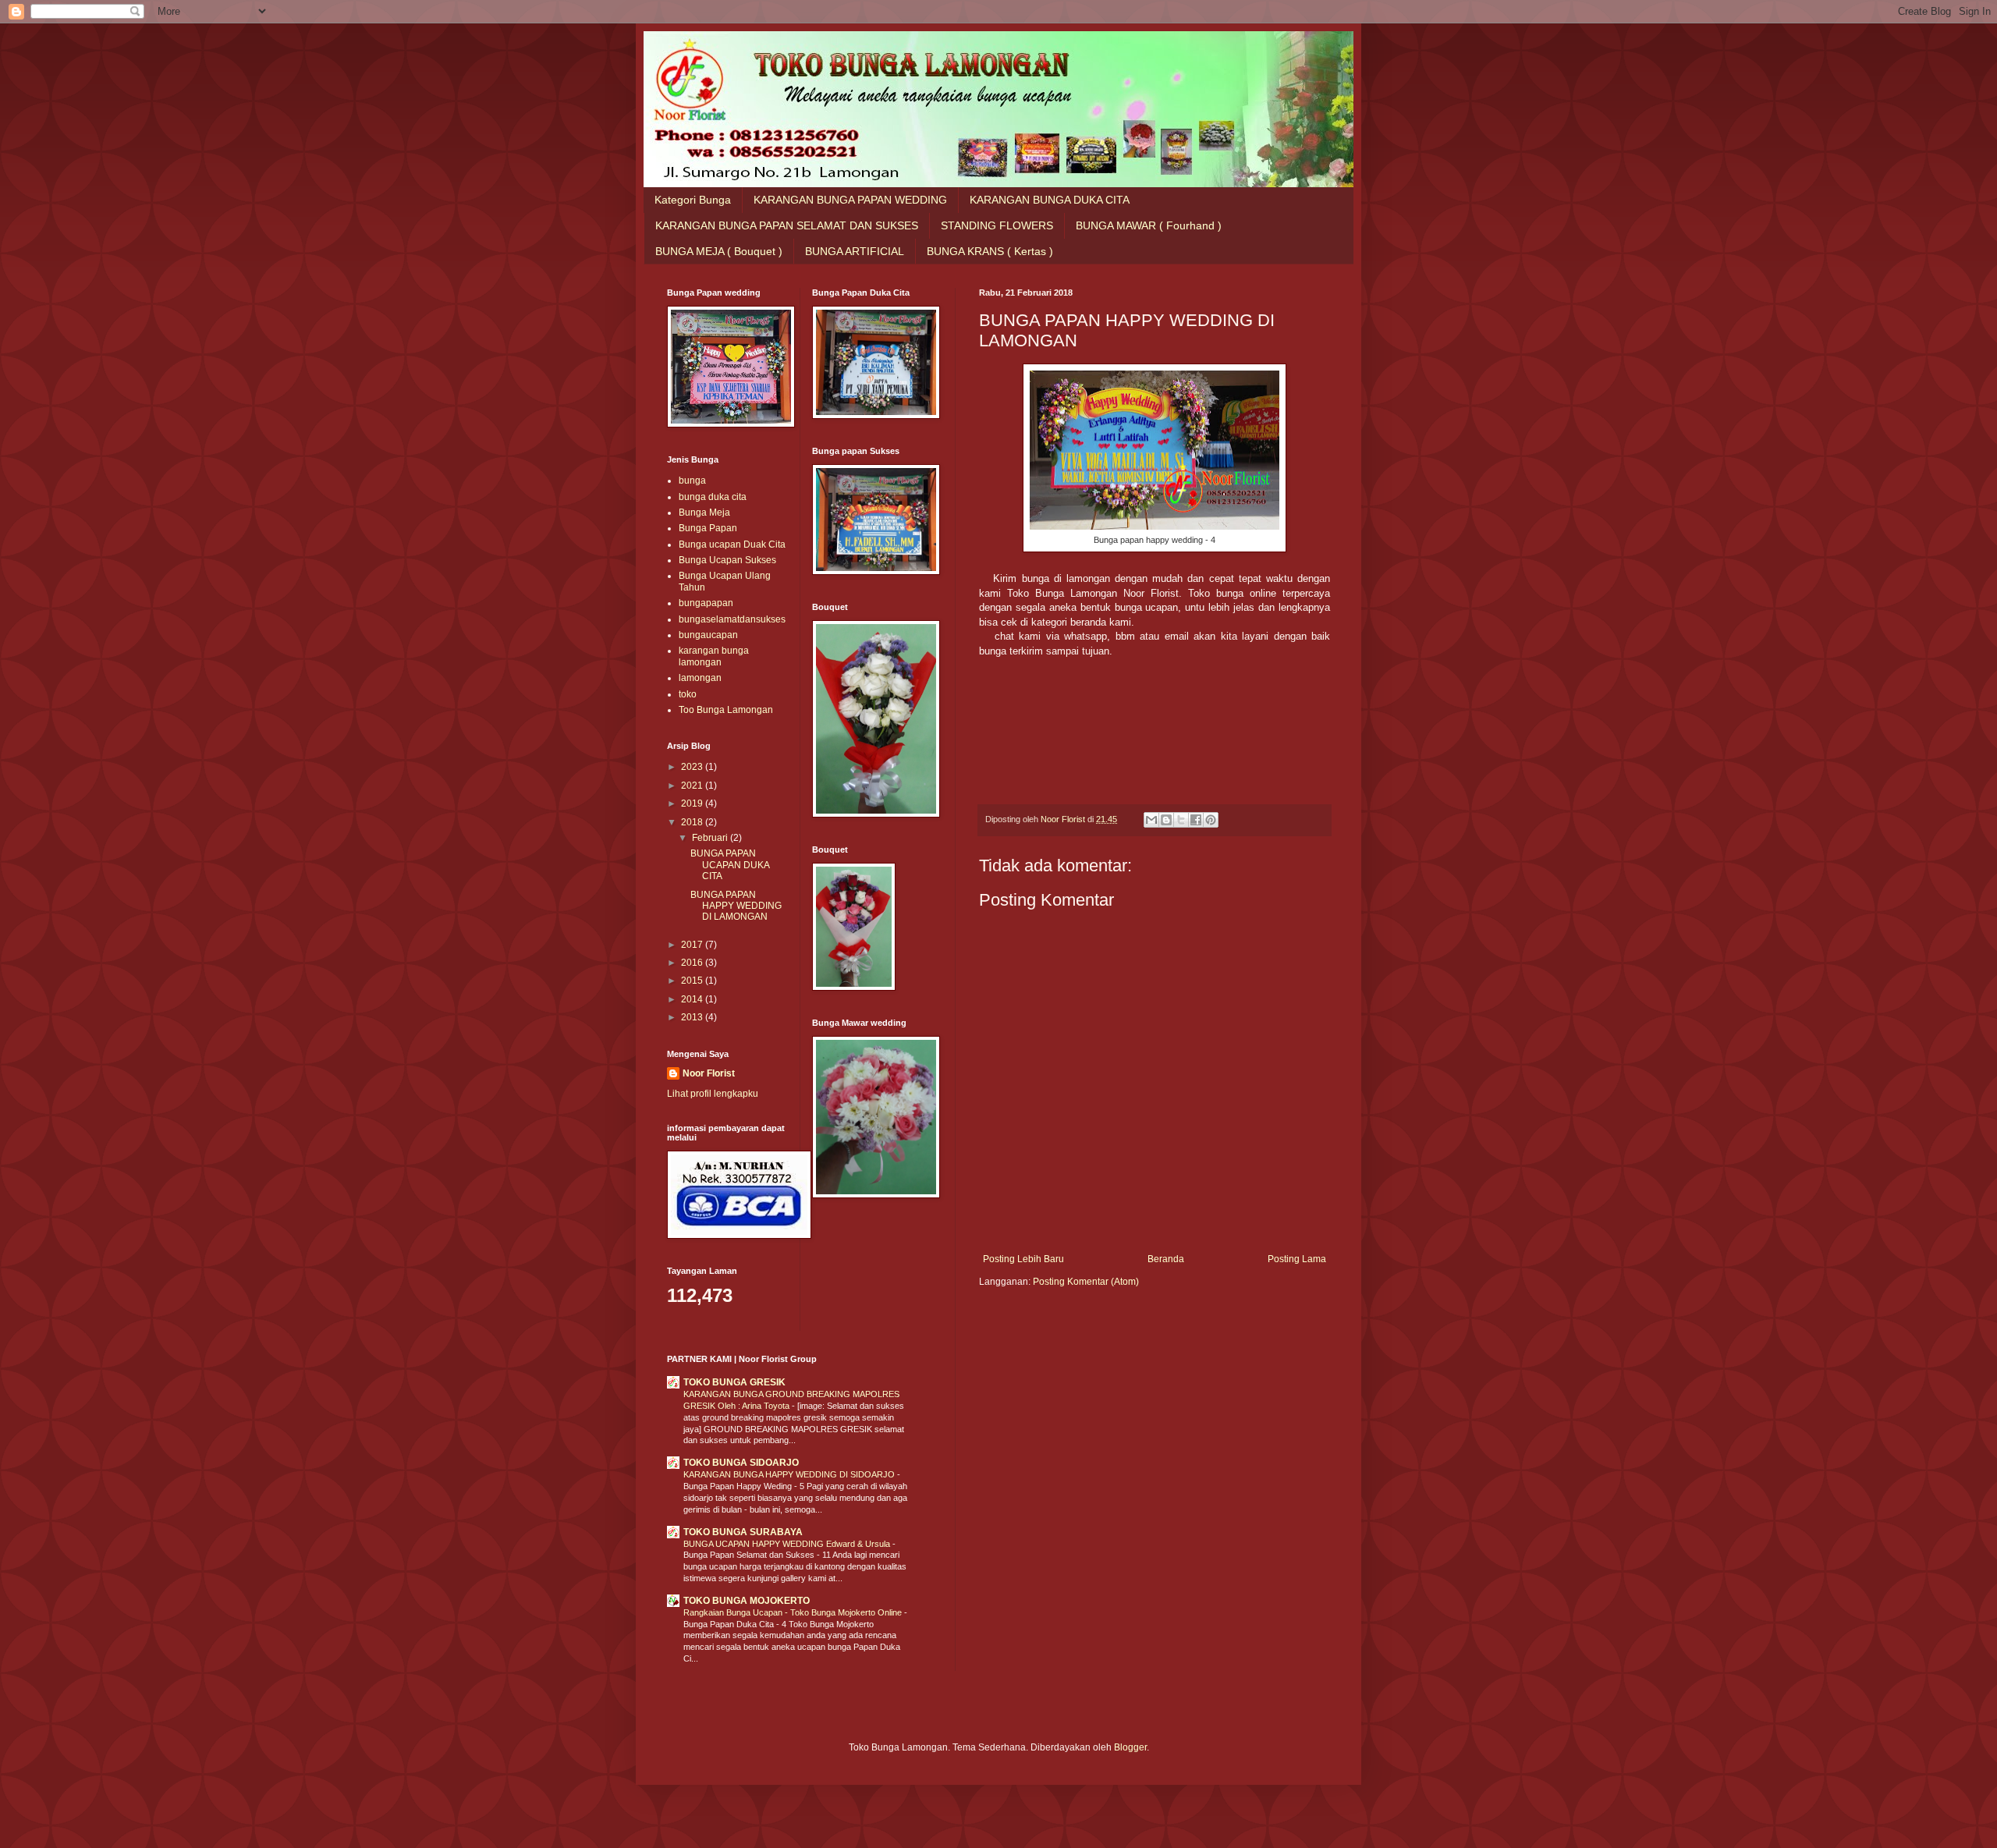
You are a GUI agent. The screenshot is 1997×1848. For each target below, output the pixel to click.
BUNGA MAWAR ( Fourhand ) (1149, 225)
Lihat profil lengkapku (713, 1094)
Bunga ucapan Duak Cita (732, 544)
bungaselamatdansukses (732, 619)
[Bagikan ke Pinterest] (1211, 820)
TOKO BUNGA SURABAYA (743, 1532)
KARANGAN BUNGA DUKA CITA (1050, 200)
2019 (693, 803)
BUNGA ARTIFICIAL (855, 251)
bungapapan (706, 603)
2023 (693, 767)
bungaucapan (708, 635)
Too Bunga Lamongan (726, 710)
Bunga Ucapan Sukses (727, 560)
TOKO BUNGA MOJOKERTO (747, 1601)
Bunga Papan (708, 528)
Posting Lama (1297, 1259)
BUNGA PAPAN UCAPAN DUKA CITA (730, 865)
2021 (693, 786)
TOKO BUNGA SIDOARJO (741, 1463)
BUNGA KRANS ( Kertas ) (990, 251)
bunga (692, 481)
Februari (711, 838)
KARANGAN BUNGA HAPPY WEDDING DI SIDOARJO (790, 1474)
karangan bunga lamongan (714, 656)
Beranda (1166, 1259)
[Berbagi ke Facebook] (1196, 820)
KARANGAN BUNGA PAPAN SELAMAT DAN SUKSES (787, 225)
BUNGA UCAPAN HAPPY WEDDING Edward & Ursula (788, 1544)
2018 (693, 822)
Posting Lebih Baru (1023, 1259)
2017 (693, 945)
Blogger (1130, 1747)
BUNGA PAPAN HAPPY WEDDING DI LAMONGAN (736, 906)
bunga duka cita (713, 497)
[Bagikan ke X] (1181, 820)
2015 (693, 981)
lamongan (700, 678)
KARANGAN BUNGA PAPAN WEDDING (850, 200)
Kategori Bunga (693, 200)
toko (688, 694)
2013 (693, 1017)
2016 (693, 963)
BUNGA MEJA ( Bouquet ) (719, 251)
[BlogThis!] (1166, 820)
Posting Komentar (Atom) (1086, 1282)
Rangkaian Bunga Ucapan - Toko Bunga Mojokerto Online (794, 1612)
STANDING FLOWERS (997, 225)
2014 (693, 999)
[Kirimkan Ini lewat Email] (1151, 820)
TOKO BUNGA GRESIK (734, 1382)
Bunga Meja (704, 513)
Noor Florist (709, 1073)
